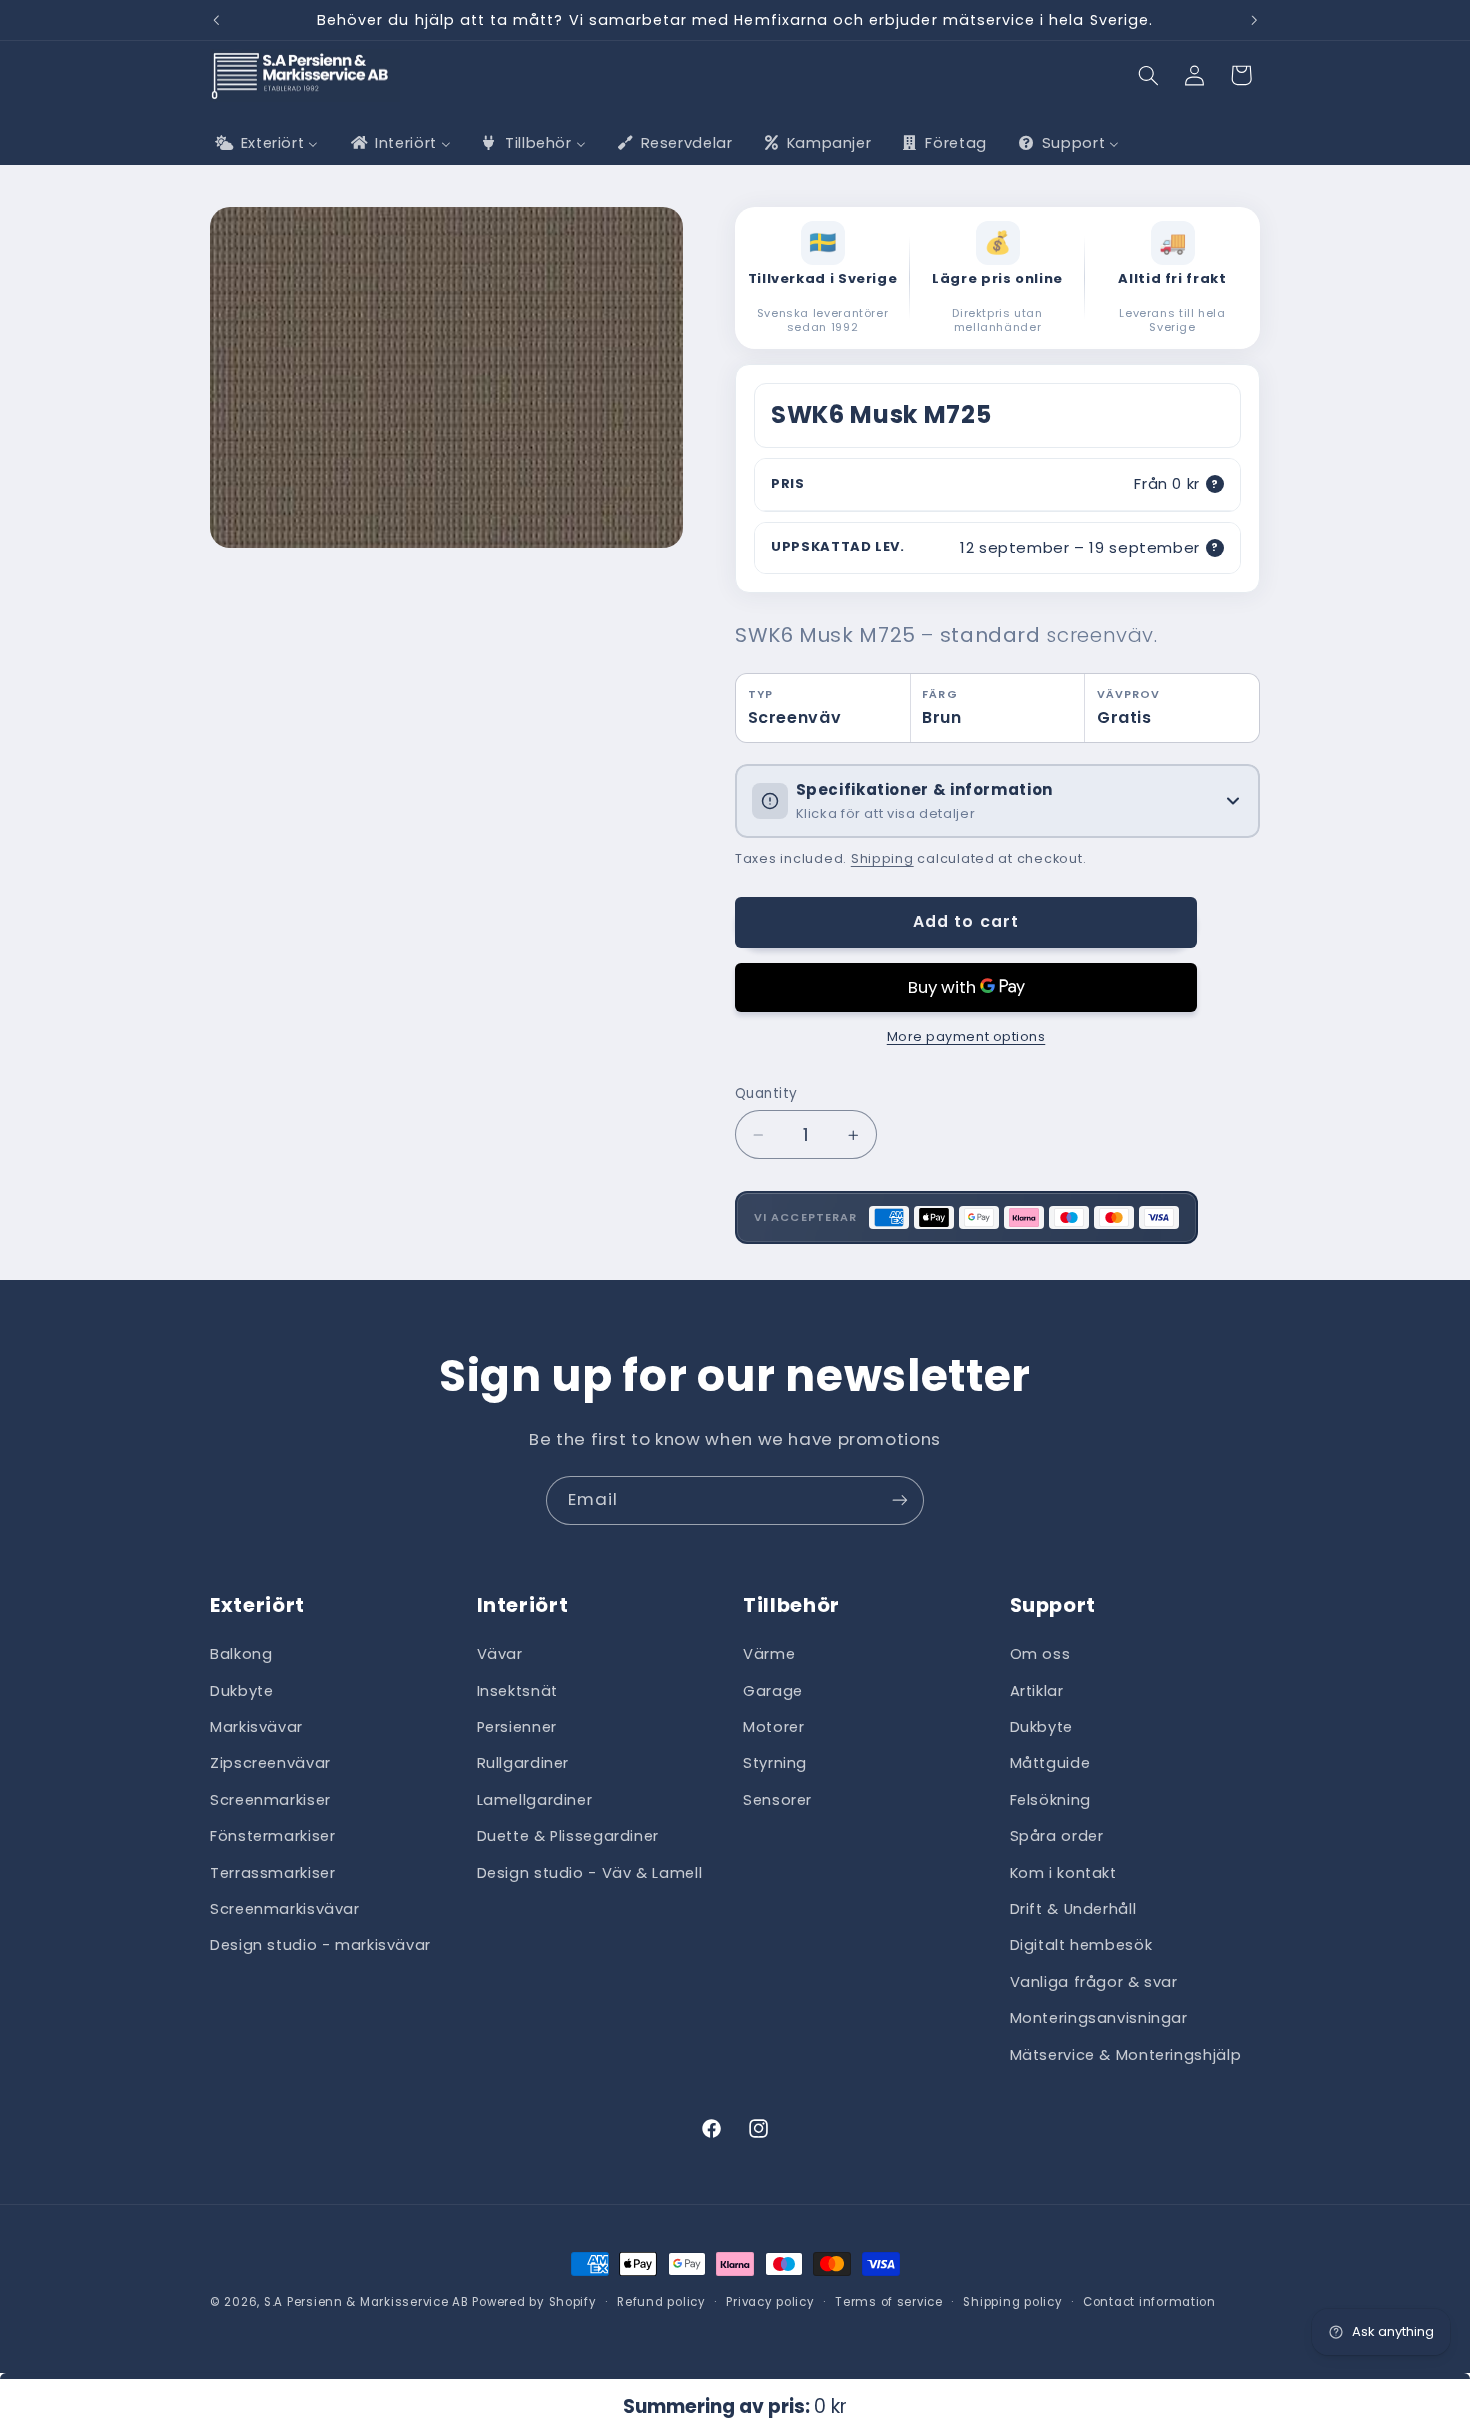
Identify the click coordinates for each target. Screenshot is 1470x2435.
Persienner (517, 1727)
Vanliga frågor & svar (1094, 1982)
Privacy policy (770, 2302)
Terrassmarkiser (272, 1873)
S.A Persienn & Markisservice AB (366, 2302)
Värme (769, 1655)
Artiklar (1037, 1691)
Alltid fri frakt (1172, 279)
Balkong (241, 1655)
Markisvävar (256, 1727)
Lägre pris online (997, 279)
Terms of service (889, 2302)
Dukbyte (241, 1691)
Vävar (500, 1655)
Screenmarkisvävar (285, 1909)
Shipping (882, 858)
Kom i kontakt (1063, 1873)
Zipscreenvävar (270, 1764)
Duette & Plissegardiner (568, 1837)
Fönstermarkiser (272, 1837)
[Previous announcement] (216, 20)
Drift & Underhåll (1073, 1909)
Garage (773, 1691)
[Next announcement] (1254, 20)
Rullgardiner (523, 1764)
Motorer (773, 1727)
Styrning (775, 1764)
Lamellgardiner (535, 1800)
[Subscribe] (900, 1500)
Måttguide (1050, 1764)
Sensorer (777, 1800)
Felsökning (1050, 1800)
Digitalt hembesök (1081, 1946)
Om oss (1040, 1655)
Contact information (1149, 2302)
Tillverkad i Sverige (823, 279)
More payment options (966, 1036)
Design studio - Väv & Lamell (590, 1873)
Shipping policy (1012, 2302)
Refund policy (661, 2302)
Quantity (766, 1093)
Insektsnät (517, 1691)
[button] (1149, 75)
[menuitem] (265, 143)
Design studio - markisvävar (320, 1946)
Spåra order (1057, 1837)
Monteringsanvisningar (1099, 2018)
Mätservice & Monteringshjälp (1126, 2055)
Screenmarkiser (270, 1800)
